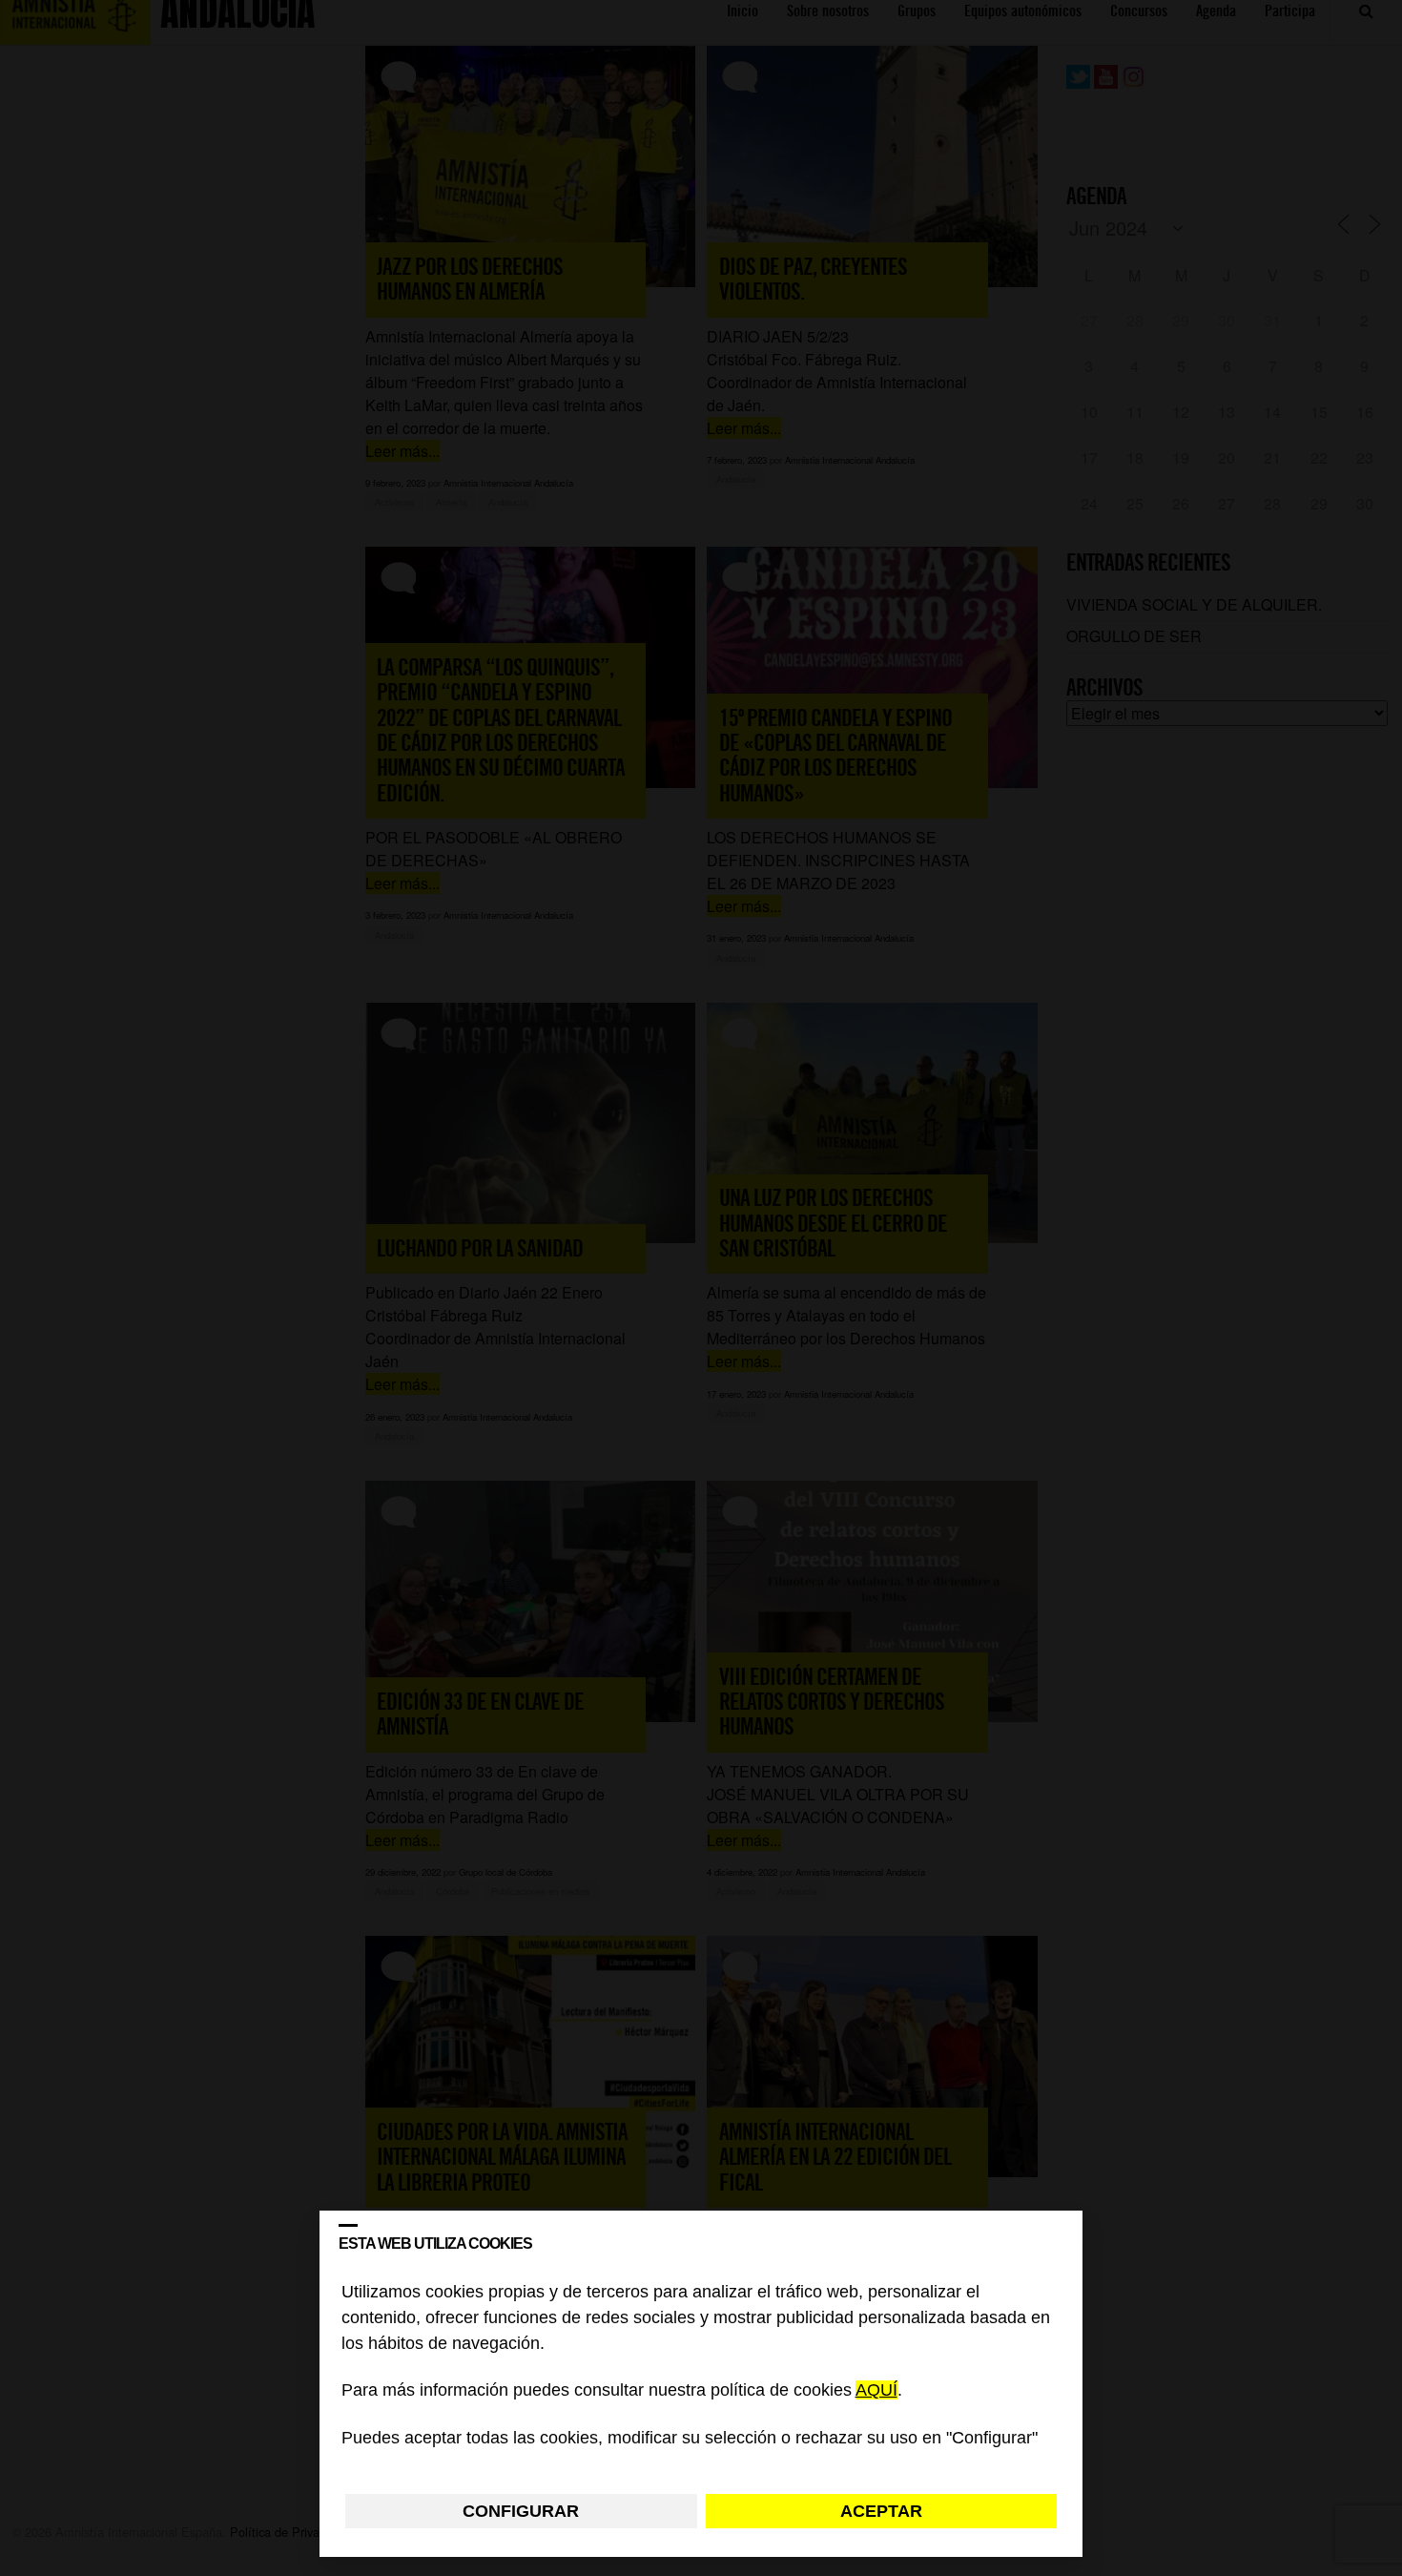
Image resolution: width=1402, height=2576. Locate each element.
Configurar (521, 2511)
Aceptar (881, 2511)
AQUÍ (876, 2391)
